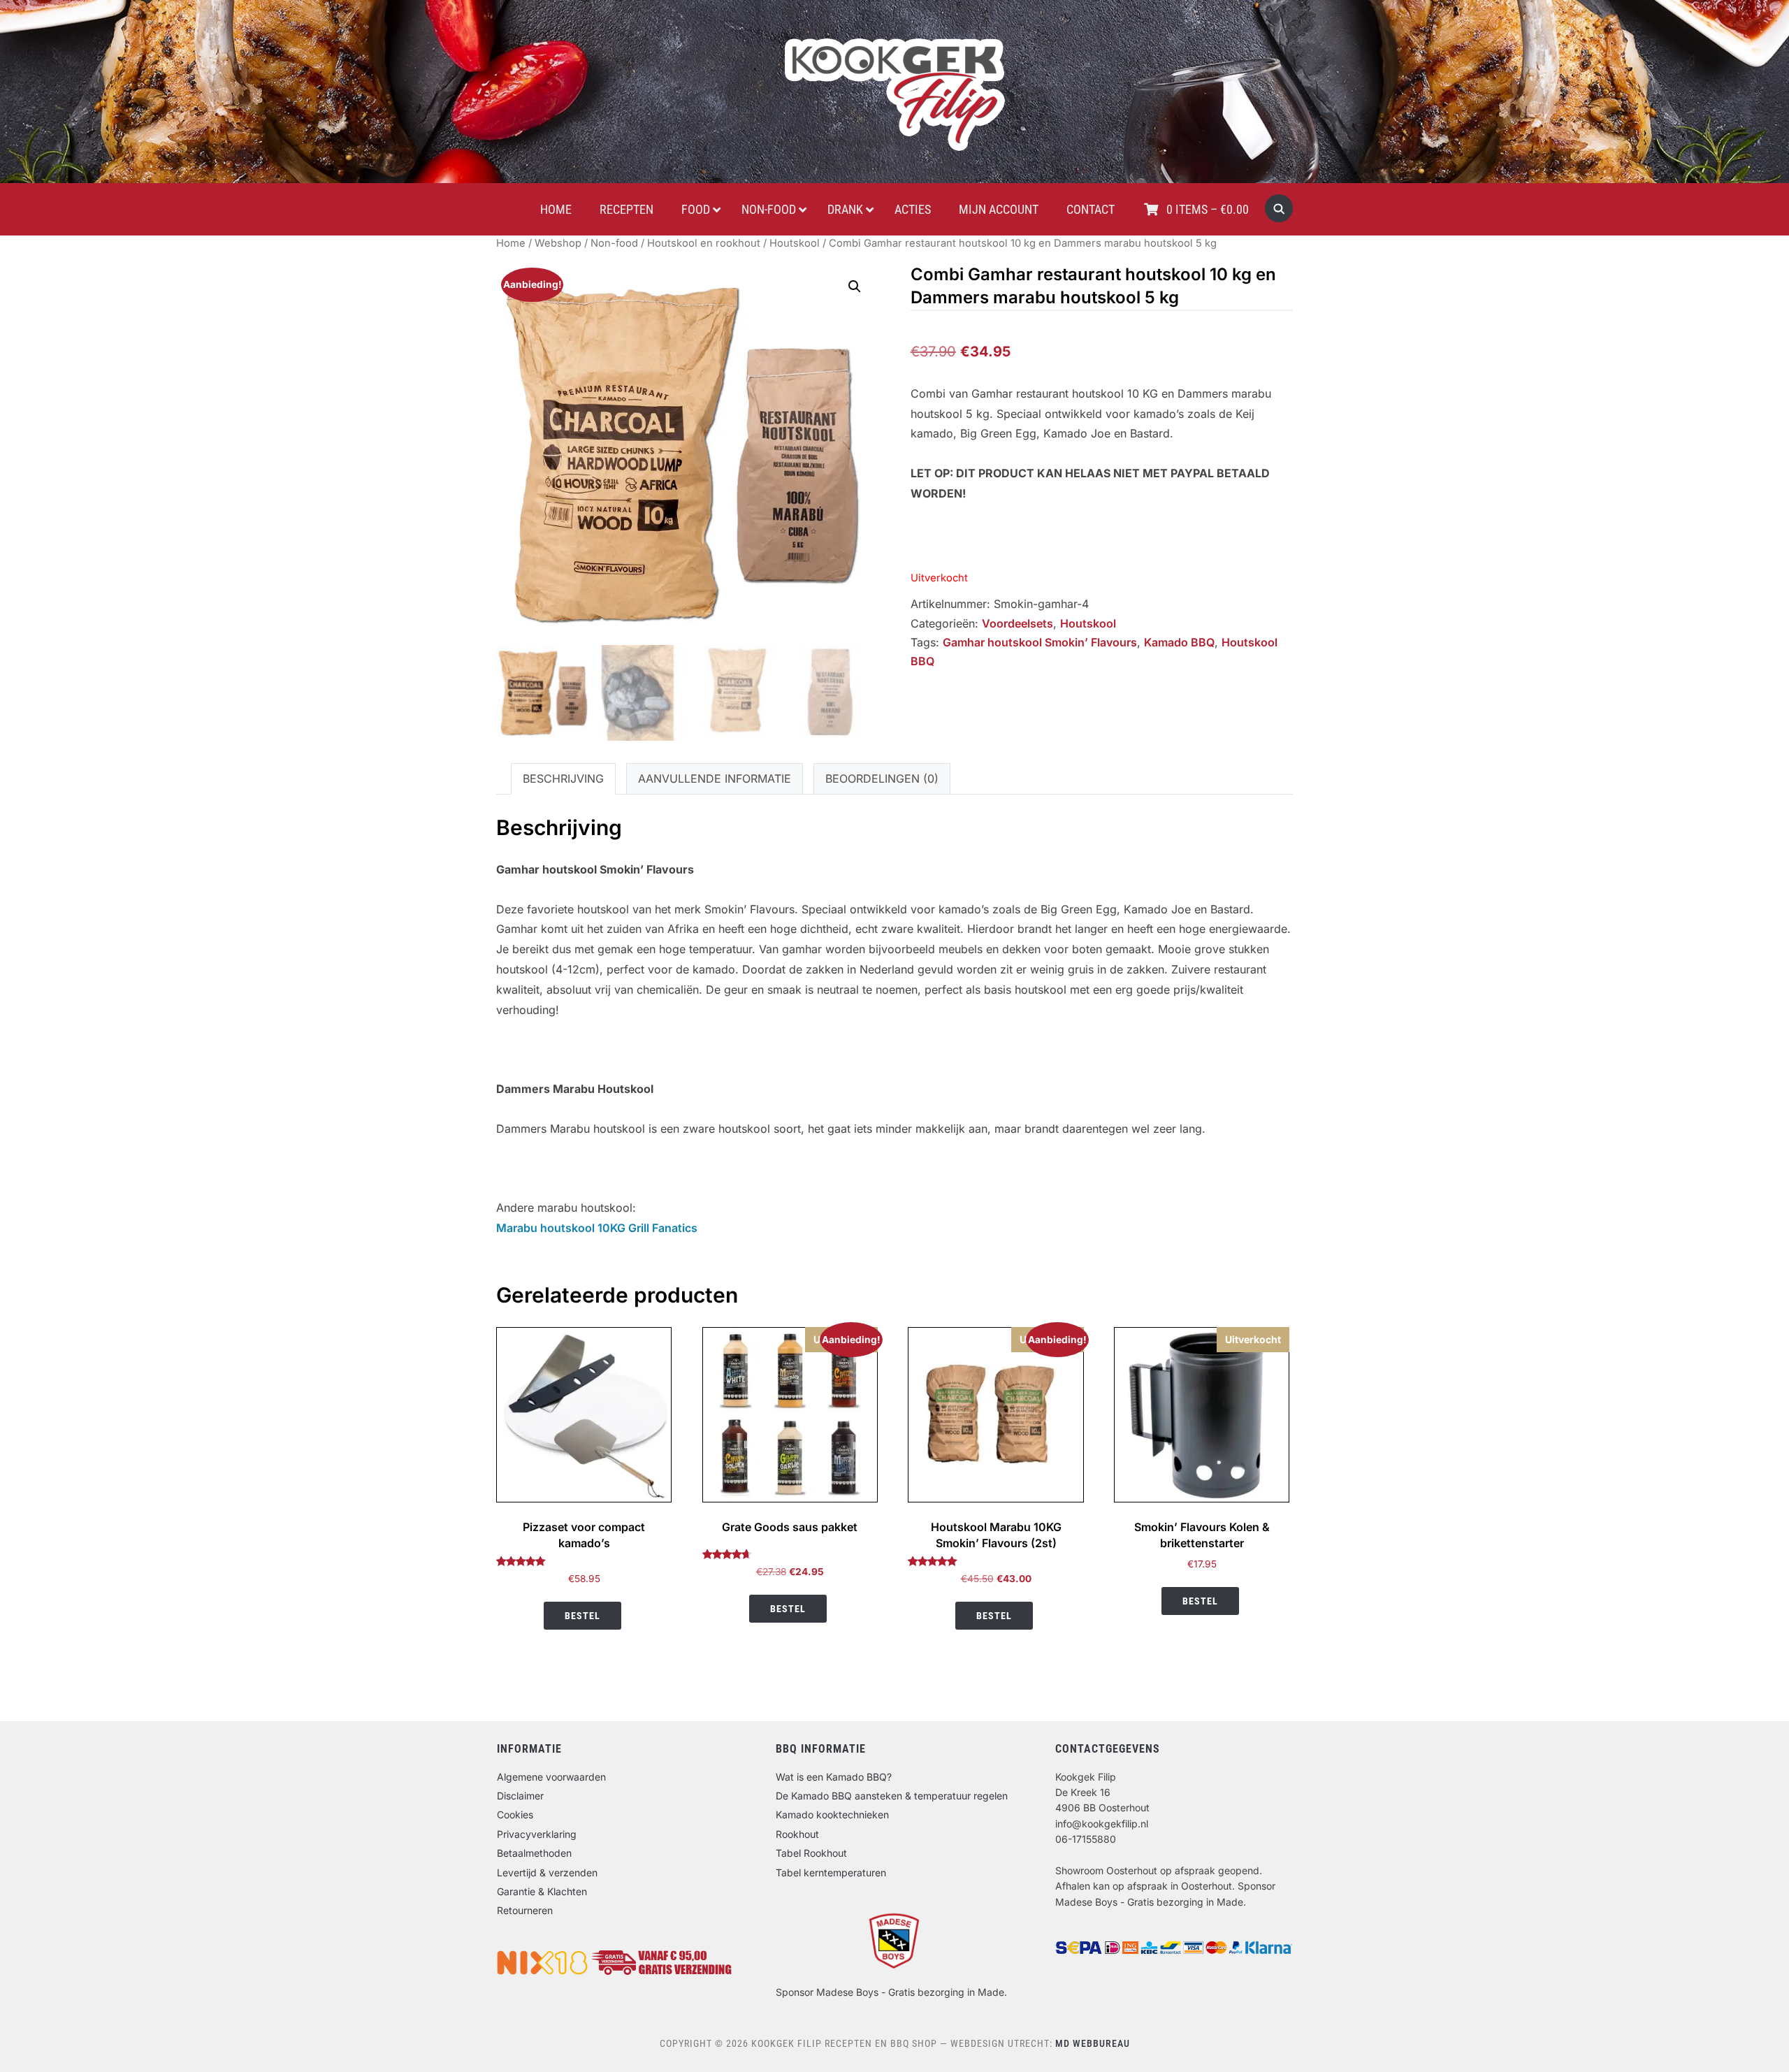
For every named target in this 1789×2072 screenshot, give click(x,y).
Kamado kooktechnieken (832, 1814)
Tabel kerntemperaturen (831, 1872)
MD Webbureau (1093, 2043)
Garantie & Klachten (542, 1891)
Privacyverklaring (537, 1834)
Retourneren (525, 1910)
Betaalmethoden (534, 1853)
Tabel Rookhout (811, 1853)
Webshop (558, 243)
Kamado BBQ (1179, 642)
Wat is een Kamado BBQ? (834, 1777)
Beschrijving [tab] (563, 778)
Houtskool (795, 243)
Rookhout (797, 1834)
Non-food (614, 243)
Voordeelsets (1017, 623)
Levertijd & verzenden (547, 1872)
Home (511, 243)
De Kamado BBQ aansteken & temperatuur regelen (892, 1796)
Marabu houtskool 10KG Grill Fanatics (597, 1228)
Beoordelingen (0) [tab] (882, 778)
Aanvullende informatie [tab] (715, 778)
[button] (855, 287)
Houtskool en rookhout (704, 243)
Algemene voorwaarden (551, 1777)
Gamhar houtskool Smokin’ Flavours (1040, 642)
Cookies (515, 1814)
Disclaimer (520, 1796)
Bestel (582, 1616)
